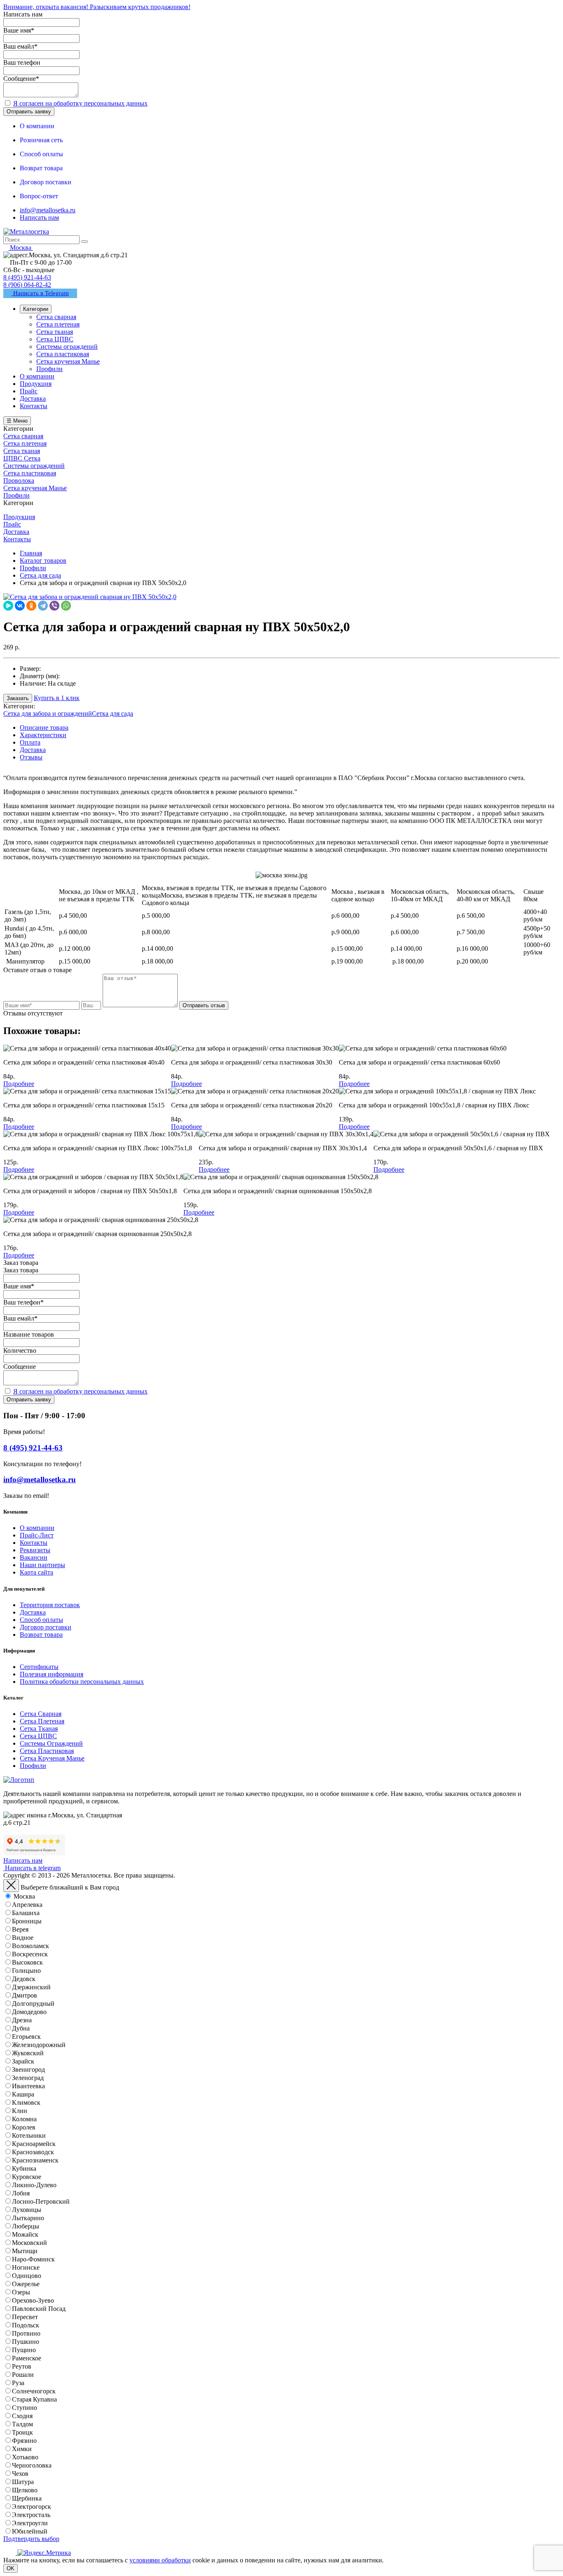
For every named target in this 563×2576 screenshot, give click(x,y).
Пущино (24, 2350)
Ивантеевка (28, 2086)
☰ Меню (17, 421)
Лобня (21, 2193)
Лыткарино (28, 2218)
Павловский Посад (39, 2309)
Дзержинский (31, 1987)
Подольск (26, 2325)
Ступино (25, 2408)
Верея (20, 1929)
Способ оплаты (41, 1620)
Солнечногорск (34, 2391)
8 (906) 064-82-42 (27, 285)
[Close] (11, 1886)
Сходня (22, 2416)
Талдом (22, 2424)
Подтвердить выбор (31, 2539)
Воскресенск (30, 1954)
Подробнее (19, 1084)
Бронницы (27, 1921)
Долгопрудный (33, 2004)
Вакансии (34, 1557)
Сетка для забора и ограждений (48, 713)
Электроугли (30, 2523)
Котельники (29, 2135)
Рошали (23, 2375)
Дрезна (22, 2020)
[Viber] (54, 606)
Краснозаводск (33, 2152)
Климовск (26, 2102)
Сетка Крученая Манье (52, 1758)
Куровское (27, 2177)
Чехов (20, 2474)
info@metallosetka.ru (48, 210)
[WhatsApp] (66, 606)
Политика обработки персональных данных (82, 1682)
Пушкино (26, 2342)
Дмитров (25, 1995)
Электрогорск (32, 2507)
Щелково (25, 2490)
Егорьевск (26, 2037)
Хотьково (25, 2457)
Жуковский (28, 2053)
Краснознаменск (35, 2160)
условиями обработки (160, 2560)
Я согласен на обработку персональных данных (80, 103)
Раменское (27, 2358)
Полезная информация (52, 1674)
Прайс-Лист (37, 1535)
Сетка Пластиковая (47, 1751)
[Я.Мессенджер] (8, 606)
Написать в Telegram (40, 293)
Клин (20, 2111)
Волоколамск (30, 1946)
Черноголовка (32, 2465)
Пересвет (25, 2317)
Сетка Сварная (41, 1714)
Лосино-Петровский (41, 2201)
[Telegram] (43, 606)
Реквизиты (35, 1550)
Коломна (24, 2119)
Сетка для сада (113, 713)
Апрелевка (27, 1905)
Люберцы (26, 2226)
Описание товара (44, 727)
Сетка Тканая (39, 1729)
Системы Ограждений (51, 1743)
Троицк (22, 2432)
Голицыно (26, 1971)
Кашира (23, 2094)
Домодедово (29, 2012)
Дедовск (24, 1979)
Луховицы (27, 2210)
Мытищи (25, 2251)
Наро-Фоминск (33, 2259)
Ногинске (26, 2267)
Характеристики (43, 735)
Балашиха (26, 1913)
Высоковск (27, 1962)
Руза (18, 2383)
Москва (24, 1896)
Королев (24, 2127)
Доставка (33, 750)
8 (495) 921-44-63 (27, 277)
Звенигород (28, 2069)
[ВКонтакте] (20, 606)
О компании (37, 1528)
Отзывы (31, 757)
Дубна (21, 2028)
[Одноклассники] (31, 606)
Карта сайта (36, 1572)
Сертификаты (39, 1667)
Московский (29, 2243)
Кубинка (24, 2168)
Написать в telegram (32, 1868)
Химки (22, 2449)
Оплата (30, 742)
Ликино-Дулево (34, 2185)
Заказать (18, 698)
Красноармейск (34, 2144)
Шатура (23, 2482)
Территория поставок (50, 1605)
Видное (23, 1938)
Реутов (22, 2366)
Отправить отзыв (204, 1005)
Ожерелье (26, 2284)
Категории (36, 309)
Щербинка (27, 2498)
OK (11, 2568)
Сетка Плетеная (42, 1721)
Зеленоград (28, 2078)
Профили (33, 1766)
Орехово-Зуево (33, 2300)
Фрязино (24, 2441)
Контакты (34, 1543)
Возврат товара (41, 1635)
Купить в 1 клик (57, 698)
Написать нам (39, 217)
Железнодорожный (39, 2045)
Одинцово (27, 2276)
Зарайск (23, 2061)
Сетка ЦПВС (38, 1736)
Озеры (21, 2292)
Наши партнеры (42, 1565)
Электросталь (31, 2515)
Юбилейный (30, 2531)
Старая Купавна (34, 2399)
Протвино (26, 2333)
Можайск (25, 2234)
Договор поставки (46, 1627)
